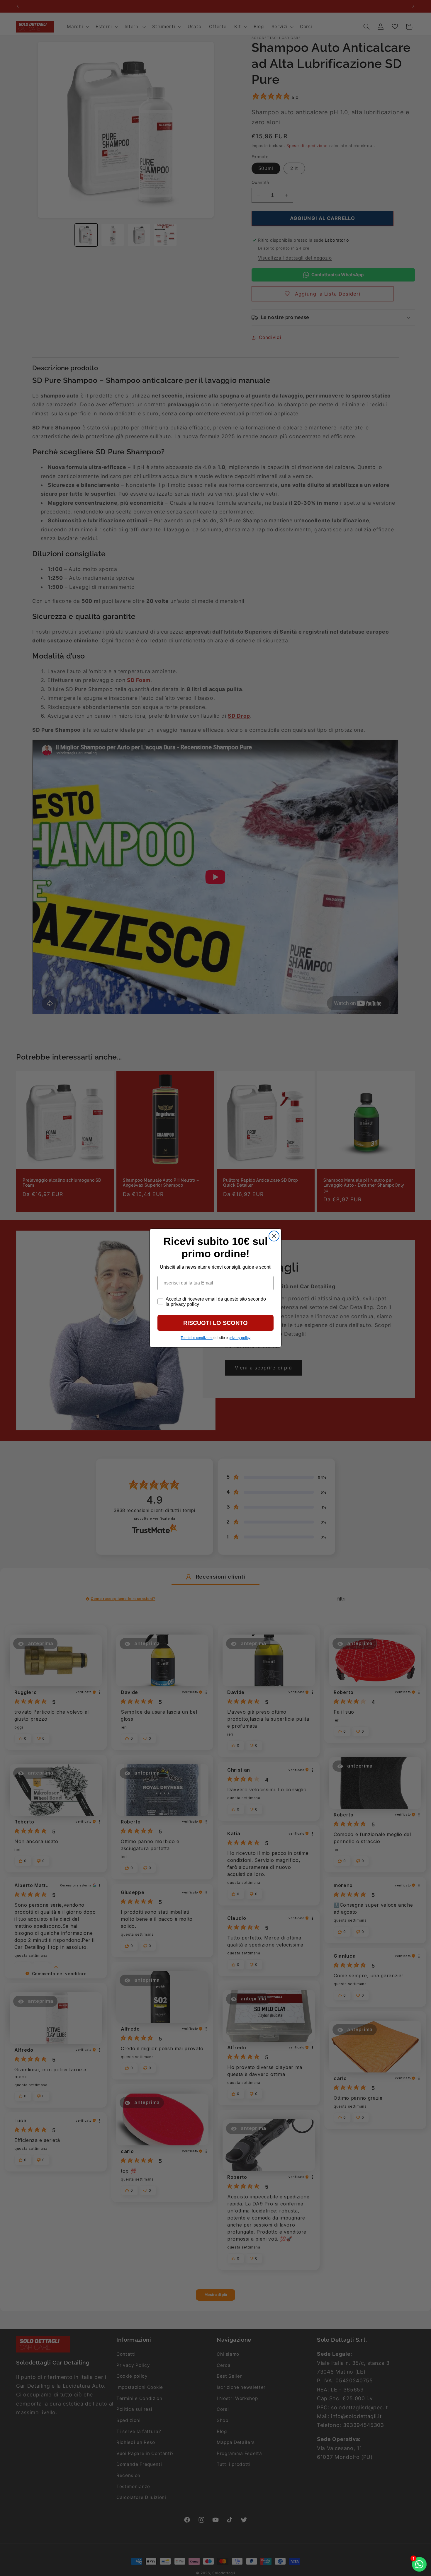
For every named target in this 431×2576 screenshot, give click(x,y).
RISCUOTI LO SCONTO (215, 1323)
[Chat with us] (419, 2564)
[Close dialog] (274, 1236)
